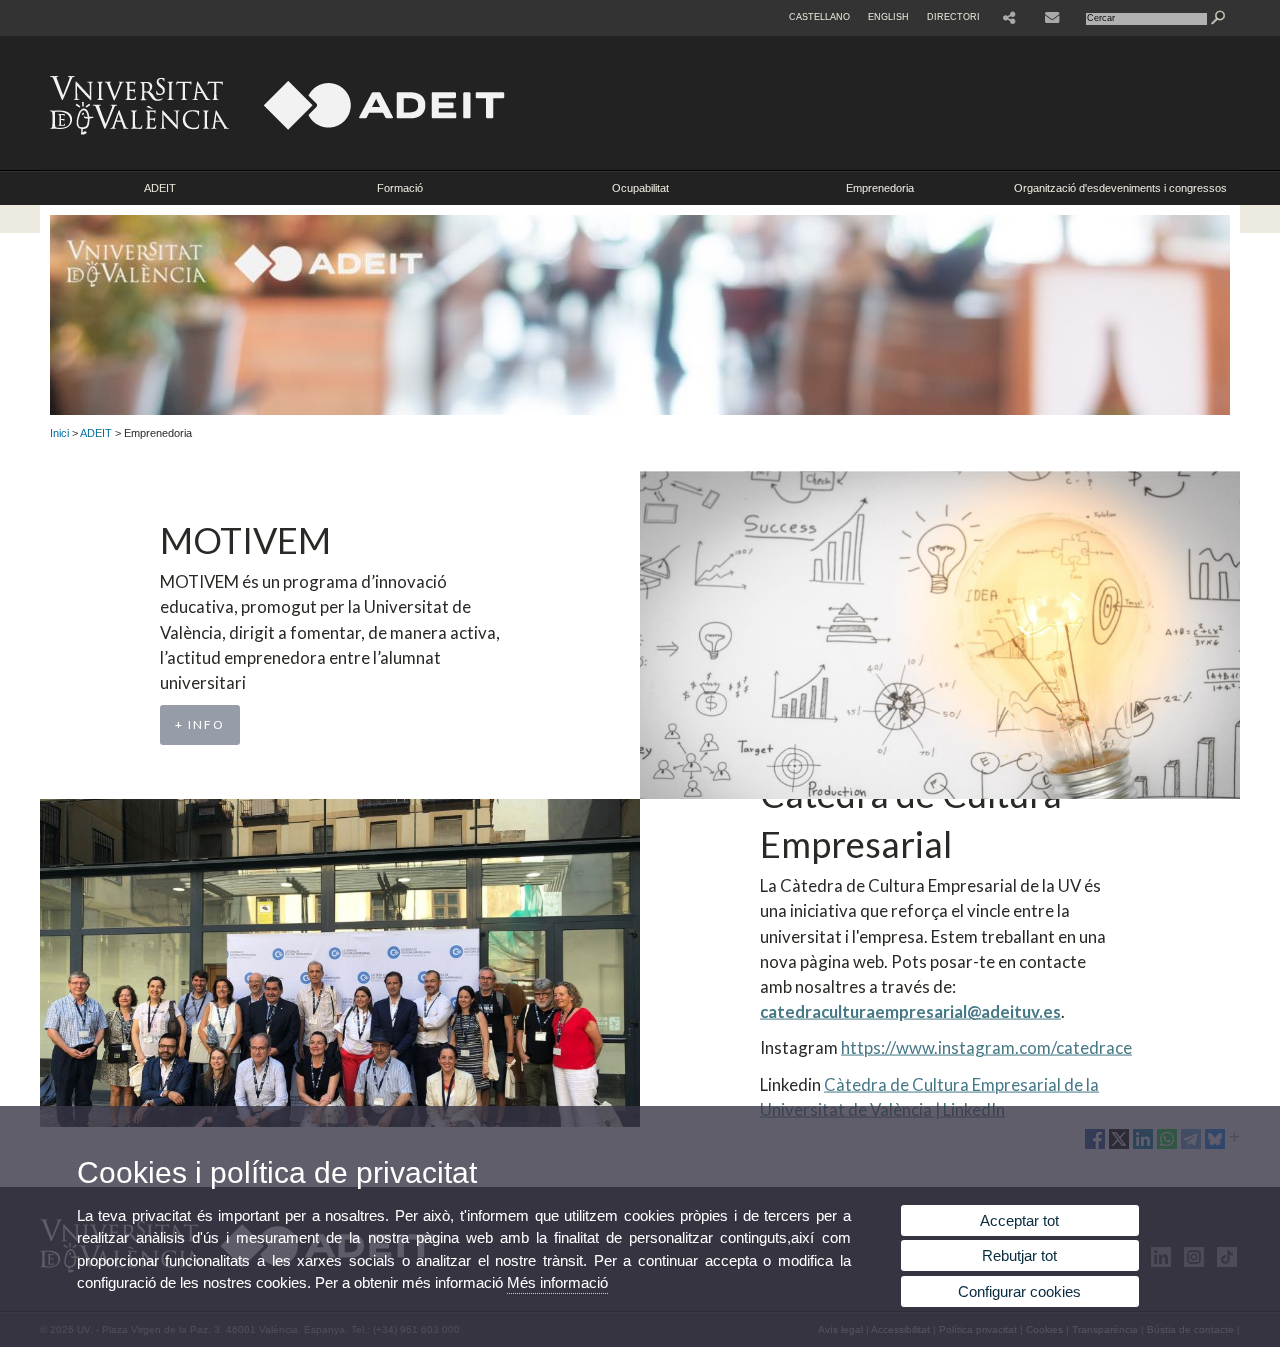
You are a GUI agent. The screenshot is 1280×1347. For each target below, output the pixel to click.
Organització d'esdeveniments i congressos (1120, 188)
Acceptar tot (1019, 1220)
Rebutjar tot (1019, 1255)
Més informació (557, 1282)
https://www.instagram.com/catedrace (986, 1047)
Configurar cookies (1019, 1291)
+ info (200, 724)
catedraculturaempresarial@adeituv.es (910, 1011)
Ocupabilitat (640, 188)
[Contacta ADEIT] (1054, 18)
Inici (59, 433)
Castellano (819, 17)
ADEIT (160, 188)
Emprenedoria (880, 188)
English (888, 17)
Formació (400, 188)
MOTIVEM (245, 540)
